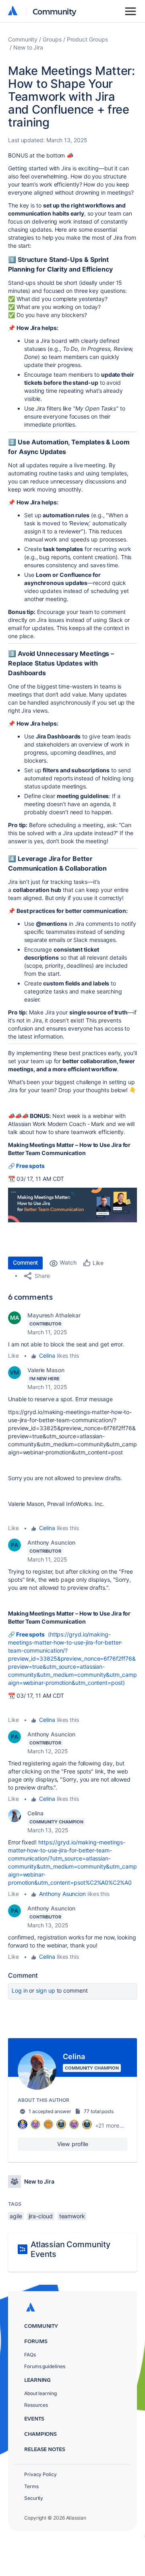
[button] (72, 1205)
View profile (73, 2144)
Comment (25, 1262)
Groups (52, 39)
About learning (40, 2393)
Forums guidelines (45, 2366)
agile (16, 2216)
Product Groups (87, 39)
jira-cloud (41, 2216)
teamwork (72, 2216)
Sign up (45, 1990)
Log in (20, 1990)
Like (13, 1355)
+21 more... (110, 2125)
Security (34, 2498)
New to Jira (28, 47)
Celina (47, 1355)
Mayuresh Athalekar (54, 1315)
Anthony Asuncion (51, 1542)
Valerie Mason (46, 1370)
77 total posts (99, 2111)
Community (55, 11)
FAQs (30, 2355)
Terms (31, 2486)
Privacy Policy (40, 2474)
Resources (36, 2405)
